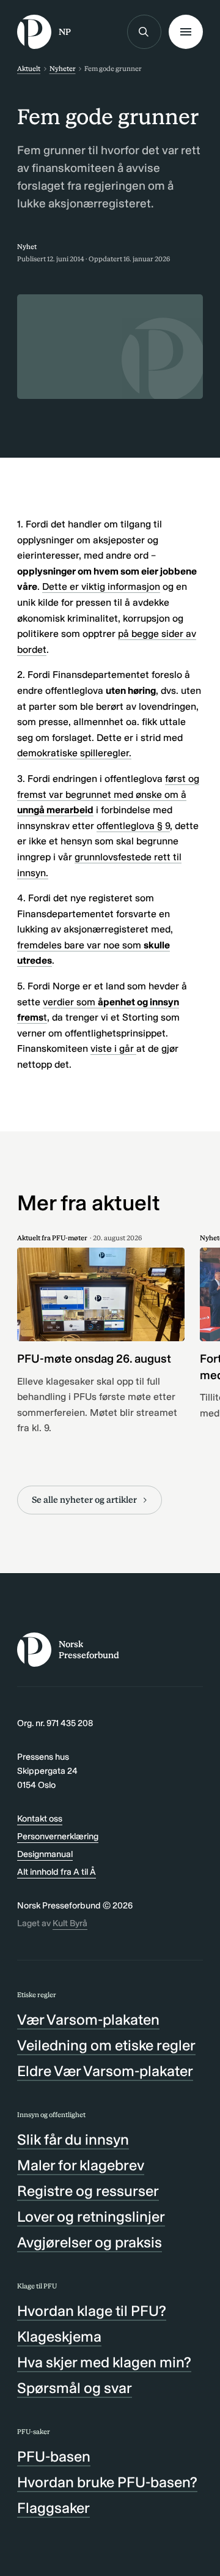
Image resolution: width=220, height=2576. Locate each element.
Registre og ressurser (88, 2191)
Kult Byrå (70, 1923)
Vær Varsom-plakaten (88, 2019)
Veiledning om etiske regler (106, 2045)
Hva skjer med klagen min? (104, 2362)
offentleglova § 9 (133, 826)
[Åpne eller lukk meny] (186, 32)
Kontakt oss (40, 1818)
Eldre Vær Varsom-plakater (105, 2071)
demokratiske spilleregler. (74, 753)
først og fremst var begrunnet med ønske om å (108, 794)
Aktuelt (29, 69)
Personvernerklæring (58, 1836)
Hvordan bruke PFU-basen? (107, 2482)
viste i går (113, 1048)
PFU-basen (54, 2456)
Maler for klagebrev (81, 2165)
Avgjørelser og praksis (90, 2242)
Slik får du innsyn (73, 2139)
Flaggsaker (53, 2508)
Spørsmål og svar (75, 2388)
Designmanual (45, 1854)
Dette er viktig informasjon (101, 586)
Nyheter (63, 69)
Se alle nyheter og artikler (84, 1500)
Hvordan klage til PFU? (92, 2311)
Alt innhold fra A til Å (57, 1872)
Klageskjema (59, 2336)
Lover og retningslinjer (91, 2217)
